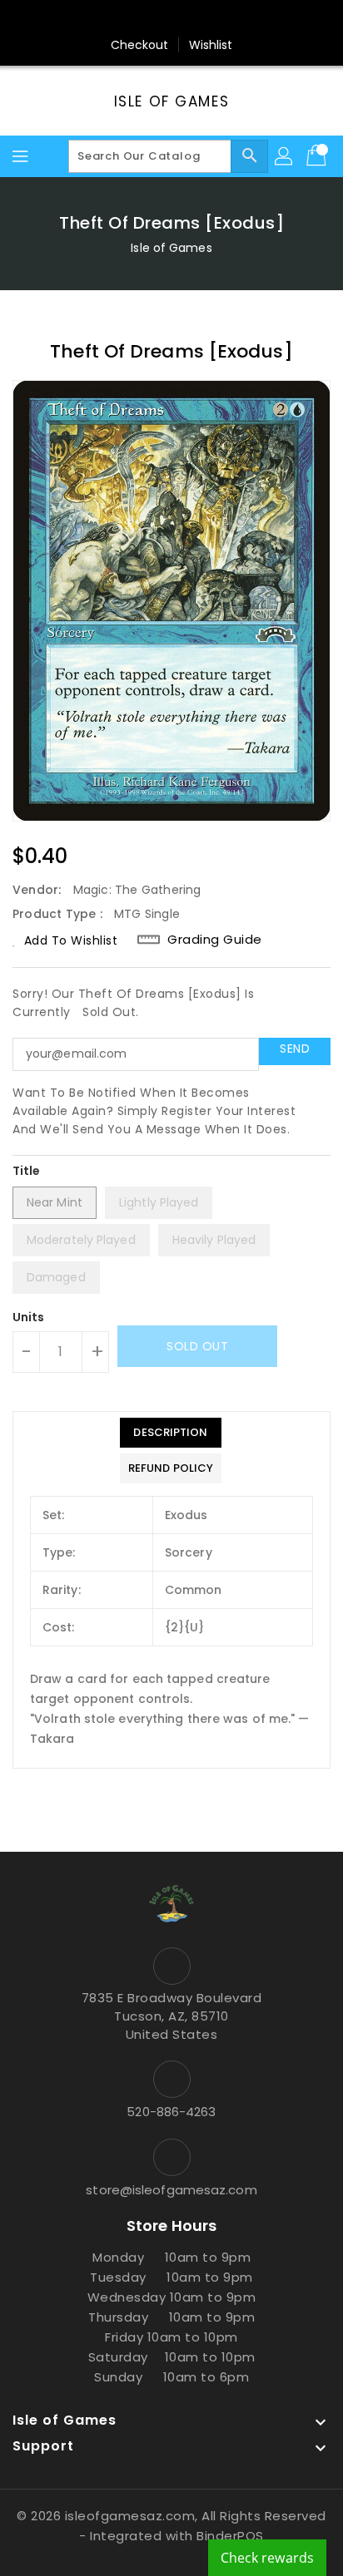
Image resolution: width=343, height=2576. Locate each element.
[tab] (171, 1433)
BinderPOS (230, 2536)
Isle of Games (171, 101)
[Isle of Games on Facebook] (108, 19)
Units (29, 1317)
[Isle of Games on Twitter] (140, 19)
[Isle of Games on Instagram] (171, 19)
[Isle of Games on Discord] (235, 19)
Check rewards (267, 2558)
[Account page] (285, 156)
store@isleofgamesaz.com (171, 2190)
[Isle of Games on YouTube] (203, 19)
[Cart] (318, 156)
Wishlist (211, 45)
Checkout (140, 45)
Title (27, 1171)
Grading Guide (215, 940)
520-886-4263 (171, 2112)
